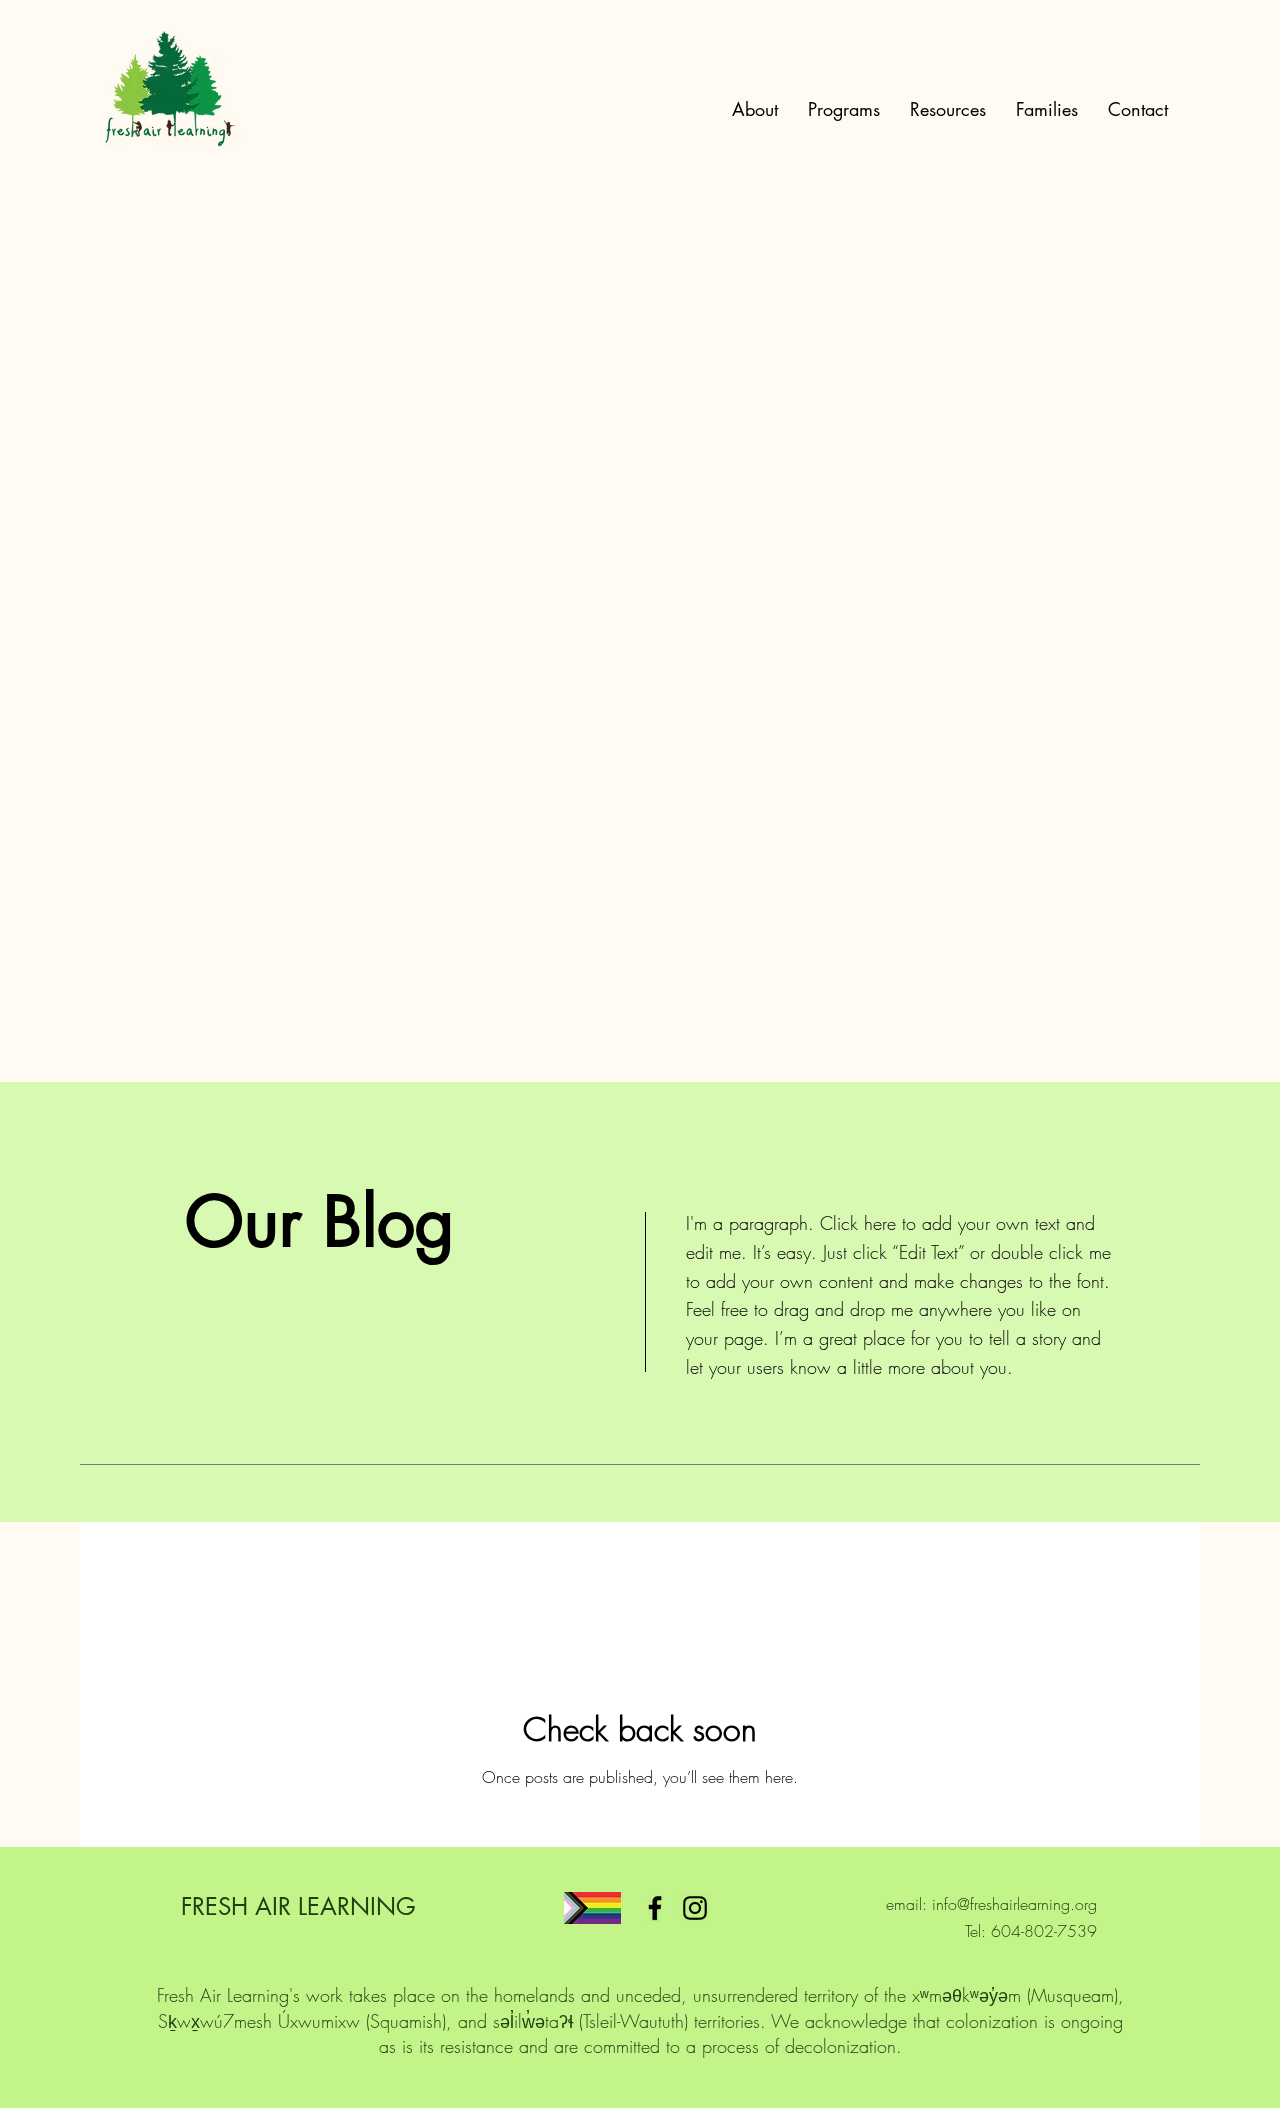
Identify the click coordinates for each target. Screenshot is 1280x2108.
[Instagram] (695, 1908)
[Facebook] (655, 1908)
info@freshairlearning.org (1014, 1904)
